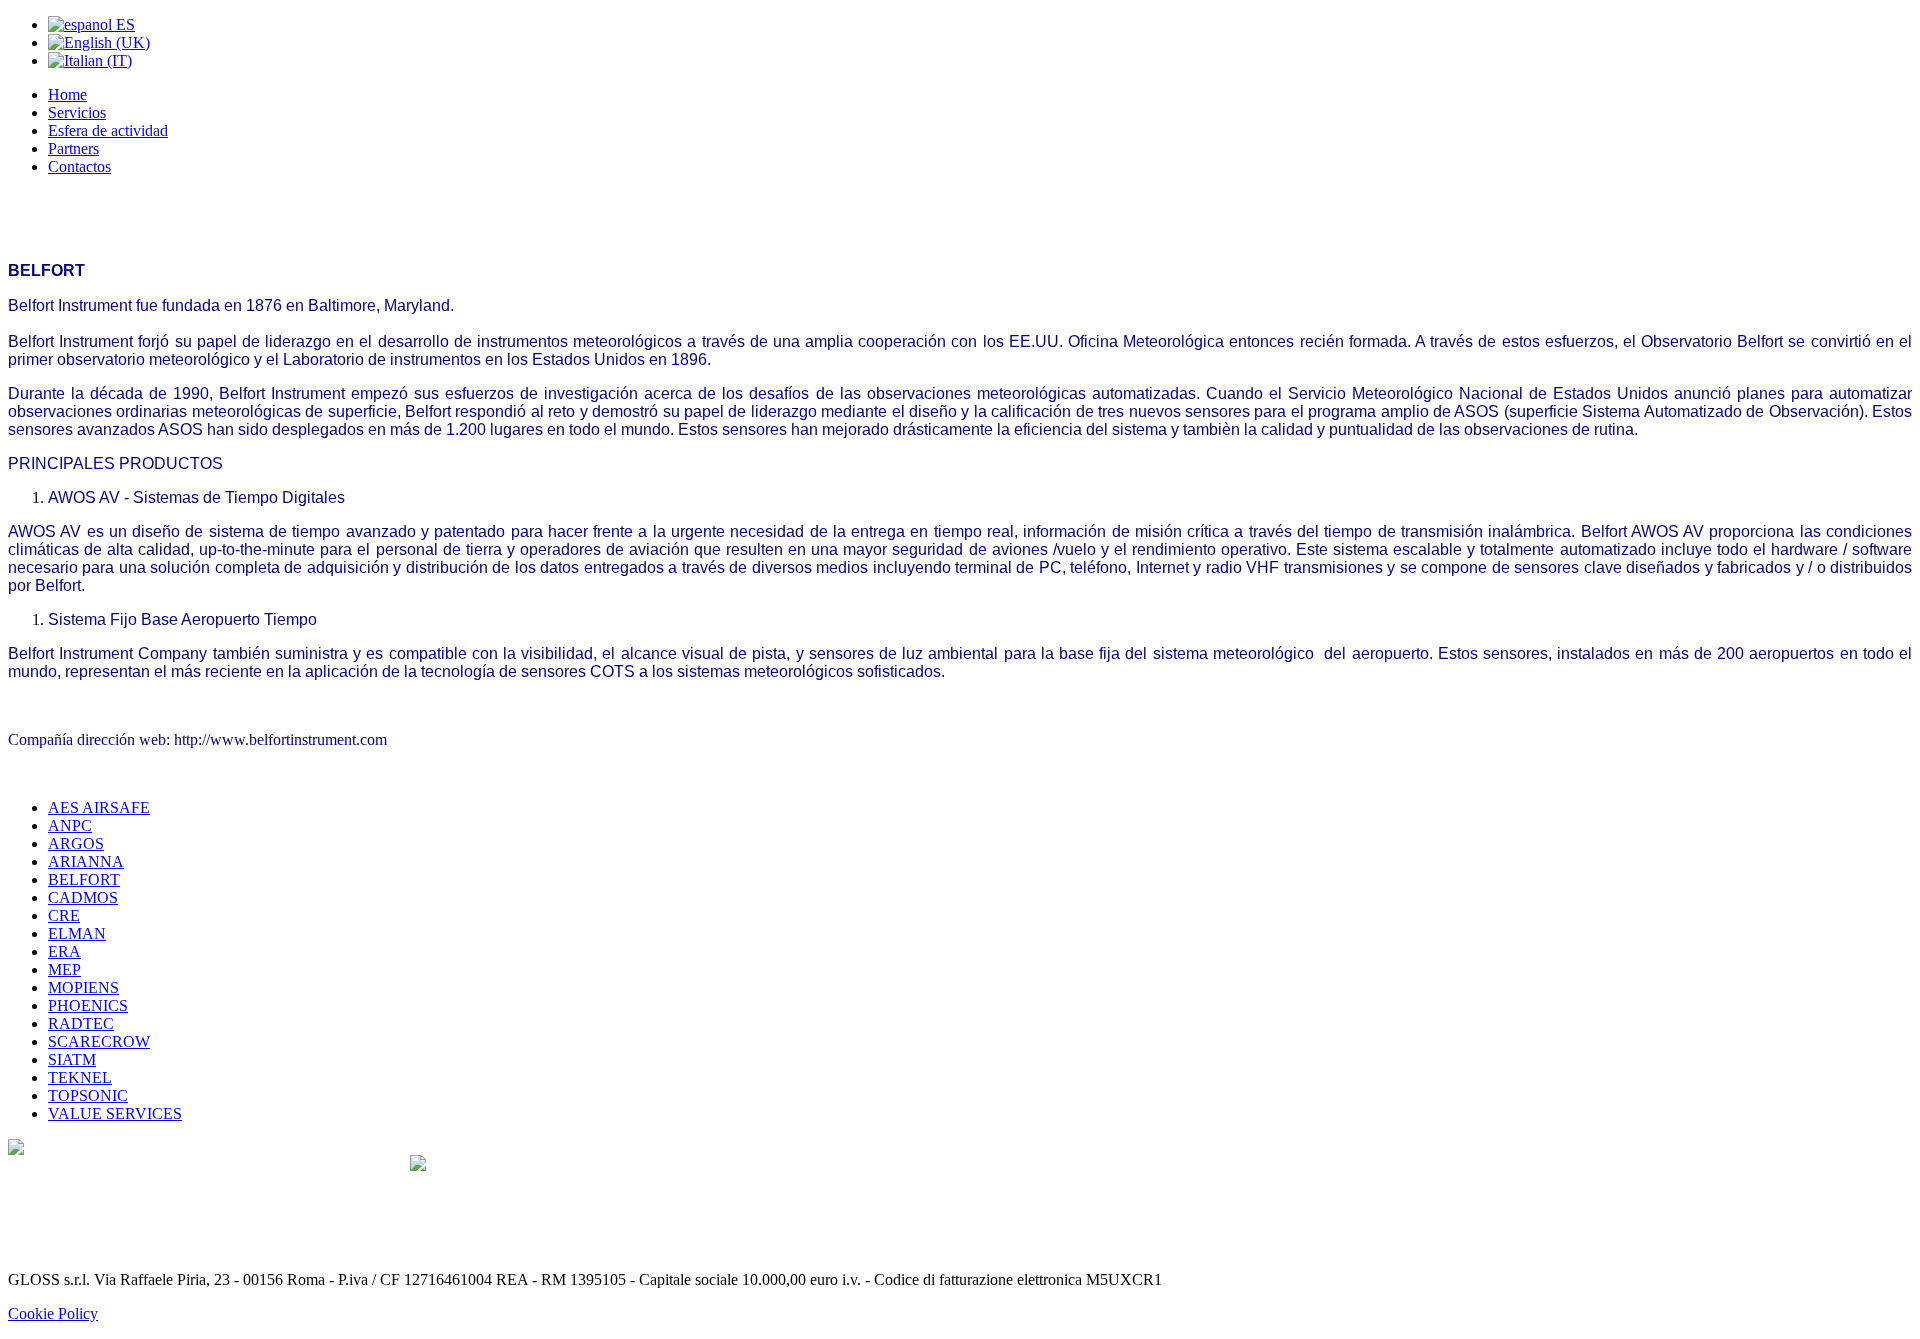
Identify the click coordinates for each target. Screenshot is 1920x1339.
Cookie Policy (53, 1313)
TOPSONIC (88, 1095)
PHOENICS (88, 1005)
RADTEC (81, 1023)
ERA (64, 951)
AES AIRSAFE (99, 807)
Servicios (77, 112)
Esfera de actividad (108, 130)
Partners (73, 148)
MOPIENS (83, 987)
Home (67, 94)
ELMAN (77, 933)
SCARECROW (99, 1041)
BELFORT (84, 879)
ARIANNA (86, 861)
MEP (64, 969)
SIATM (72, 1059)
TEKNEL (80, 1077)
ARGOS (76, 843)
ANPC (70, 825)
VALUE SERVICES (115, 1113)
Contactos (79, 166)
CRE (64, 915)
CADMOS (83, 897)
